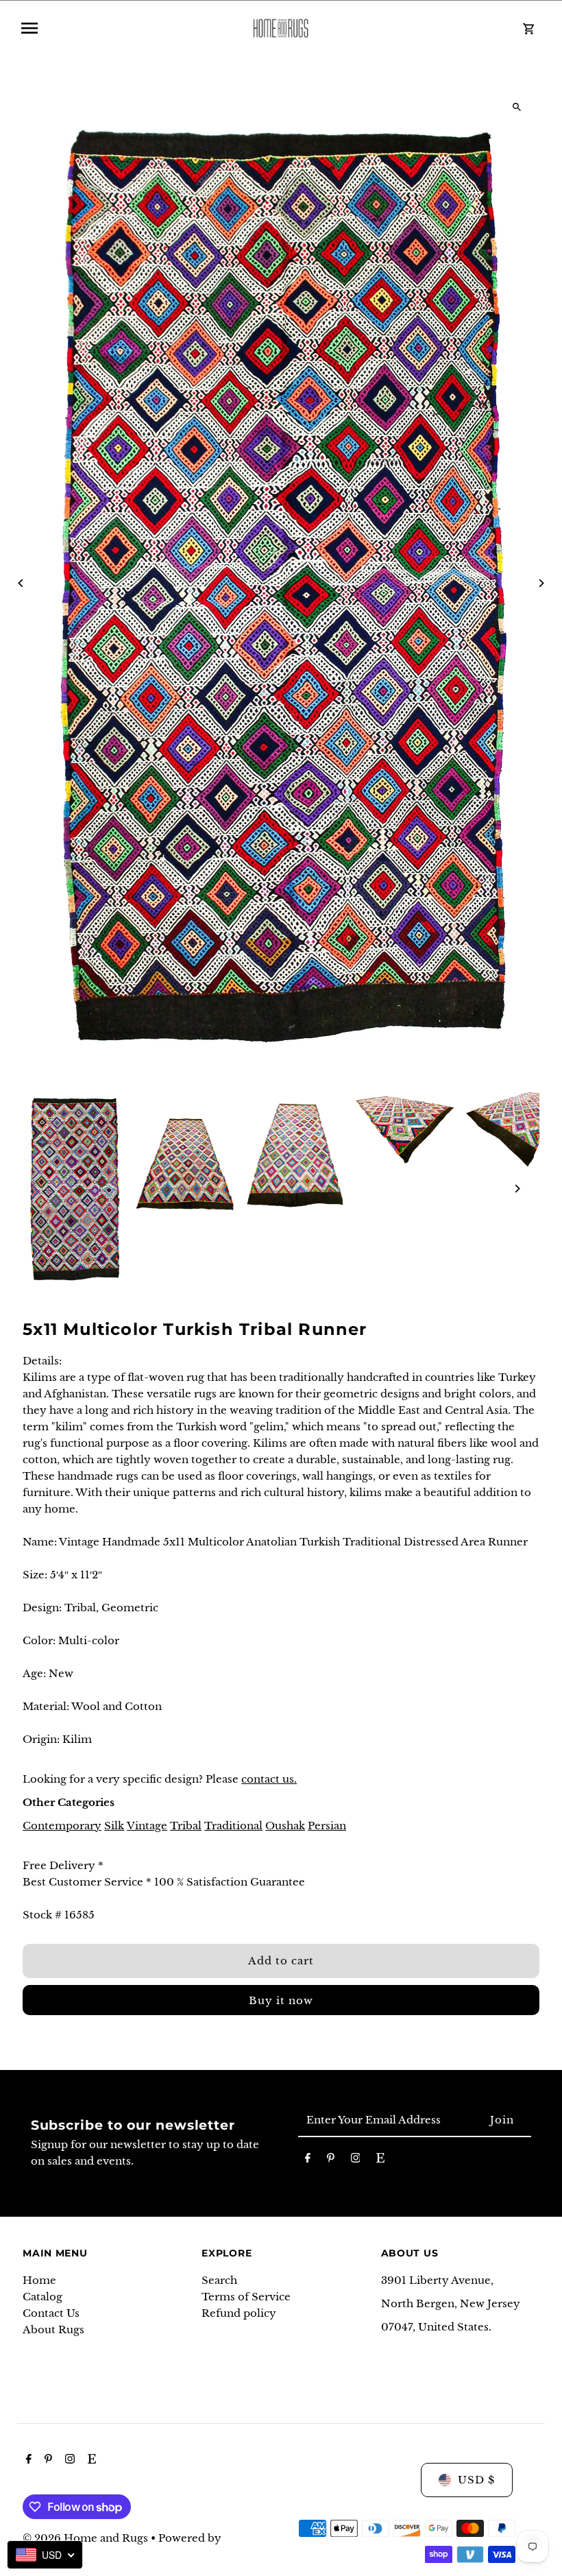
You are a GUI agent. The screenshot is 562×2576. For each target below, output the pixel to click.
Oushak (285, 1826)
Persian (327, 1826)
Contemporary (62, 1826)
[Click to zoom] (517, 107)
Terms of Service (246, 2297)
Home (39, 2280)
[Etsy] (380, 2160)
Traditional (233, 1826)
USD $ (476, 2480)
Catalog (42, 2297)
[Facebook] (308, 2160)
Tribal (186, 1826)
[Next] (541, 583)
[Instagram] (356, 2160)
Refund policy (239, 2313)
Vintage (147, 1826)
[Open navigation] (125, 28)
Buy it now (281, 2000)
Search (219, 2280)
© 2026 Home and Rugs (87, 2538)
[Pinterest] (331, 2160)
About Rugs (53, 2330)
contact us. (269, 1779)
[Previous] (21, 583)
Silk (114, 1826)
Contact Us (51, 2313)
